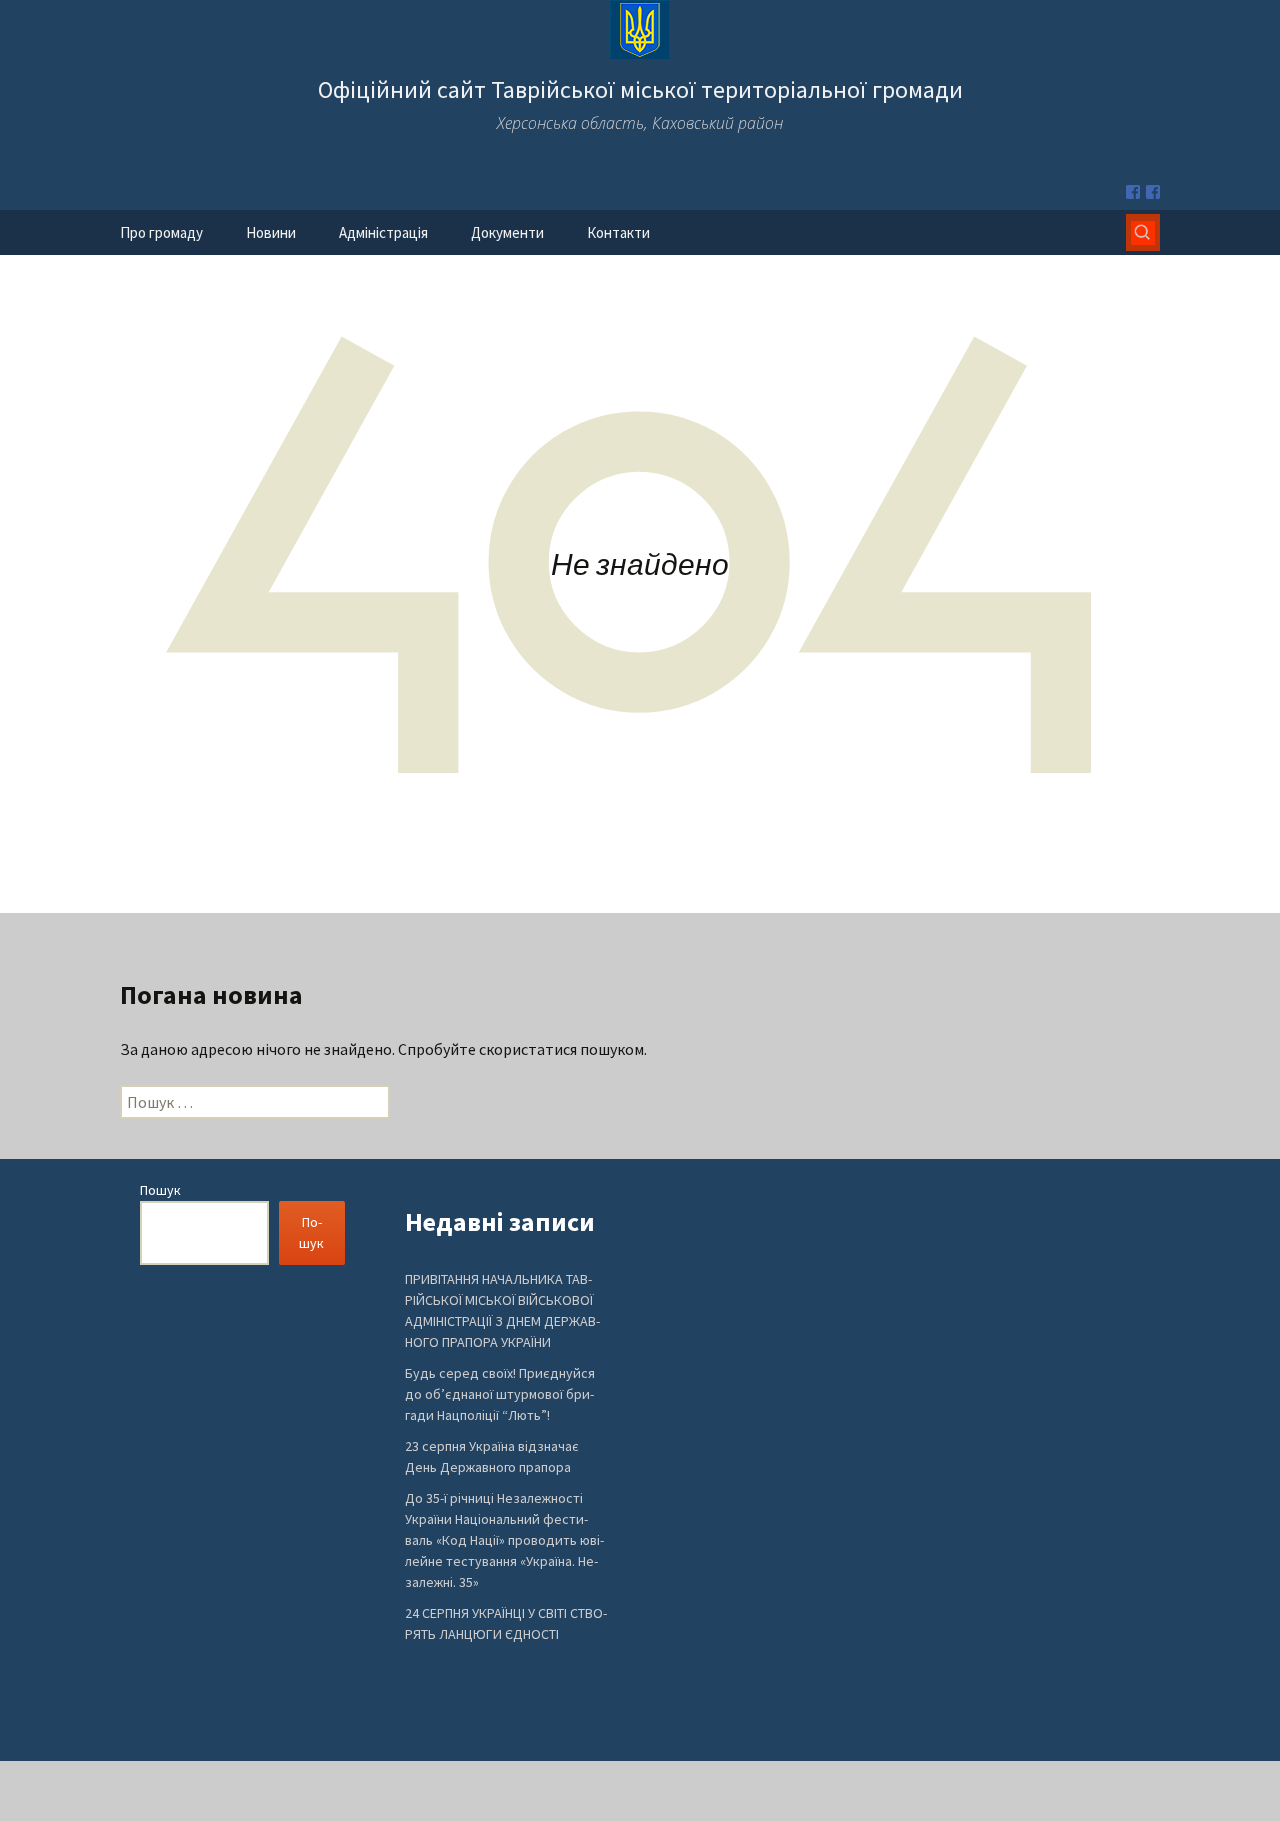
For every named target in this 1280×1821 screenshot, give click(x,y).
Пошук (160, 1190)
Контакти (618, 232)
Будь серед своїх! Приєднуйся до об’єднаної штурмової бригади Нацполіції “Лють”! (500, 1394)
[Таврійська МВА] (1153, 192)
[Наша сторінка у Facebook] (1133, 192)
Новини (271, 232)
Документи (507, 232)
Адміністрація (383, 232)
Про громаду (161, 232)
